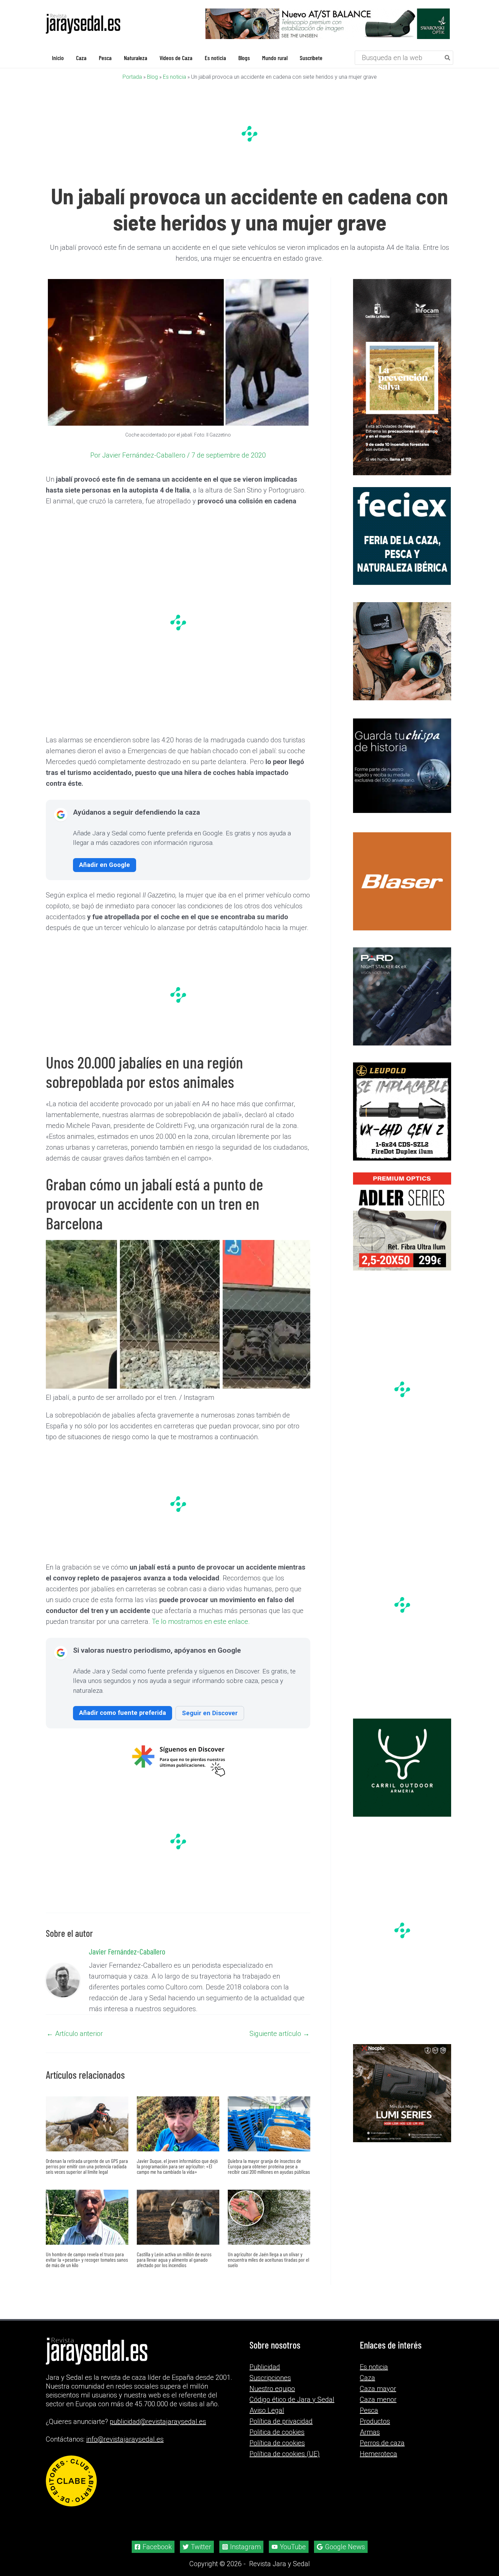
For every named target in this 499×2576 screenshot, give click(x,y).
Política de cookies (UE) (285, 2454)
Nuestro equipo (272, 2389)
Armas (370, 2432)
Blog (152, 77)
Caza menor (378, 2399)
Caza (367, 2378)
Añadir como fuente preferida (123, 1713)
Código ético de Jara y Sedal (292, 2399)
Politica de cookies (277, 2432)
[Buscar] (448, 58)
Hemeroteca (378, 2454)
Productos (375, 2421)
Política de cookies (277, 2443)
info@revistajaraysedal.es (125, 2439)
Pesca (369, 2410)
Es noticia (174, 77)
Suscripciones (270, 2378)
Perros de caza (382, 2443)
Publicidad (265, 2367)
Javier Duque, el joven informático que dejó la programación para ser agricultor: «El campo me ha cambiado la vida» (177, 2166)
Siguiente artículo (280, 2034)
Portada (132, 77)
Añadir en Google (105, 865)
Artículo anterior (75, 2034)
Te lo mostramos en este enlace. (201, 1621)
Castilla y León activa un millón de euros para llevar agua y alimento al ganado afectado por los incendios (174, 2259)
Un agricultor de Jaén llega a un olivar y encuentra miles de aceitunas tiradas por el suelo (269, 2259)
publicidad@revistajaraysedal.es (158, 2422)
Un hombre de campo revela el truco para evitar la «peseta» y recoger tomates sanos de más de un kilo (87, 2259)
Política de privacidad (281, 2421)
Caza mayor (378, 2389)
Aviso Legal (267, 2410)
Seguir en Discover (210, 1713)
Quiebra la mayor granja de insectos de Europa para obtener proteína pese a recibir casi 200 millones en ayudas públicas (269, 2166)
